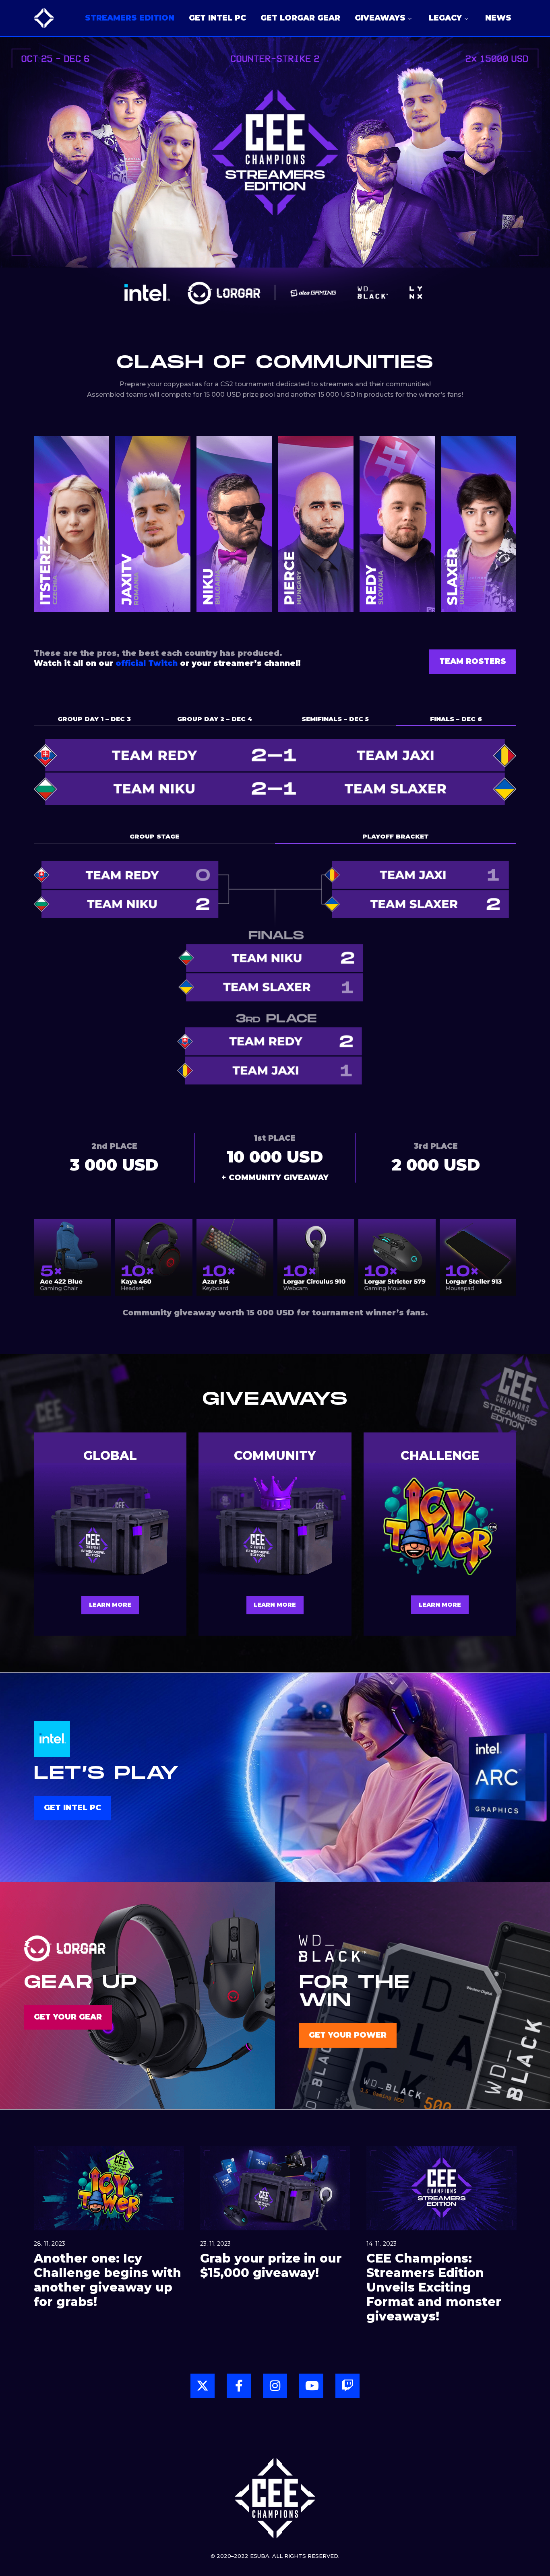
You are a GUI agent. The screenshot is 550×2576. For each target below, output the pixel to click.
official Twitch (147, 663)
